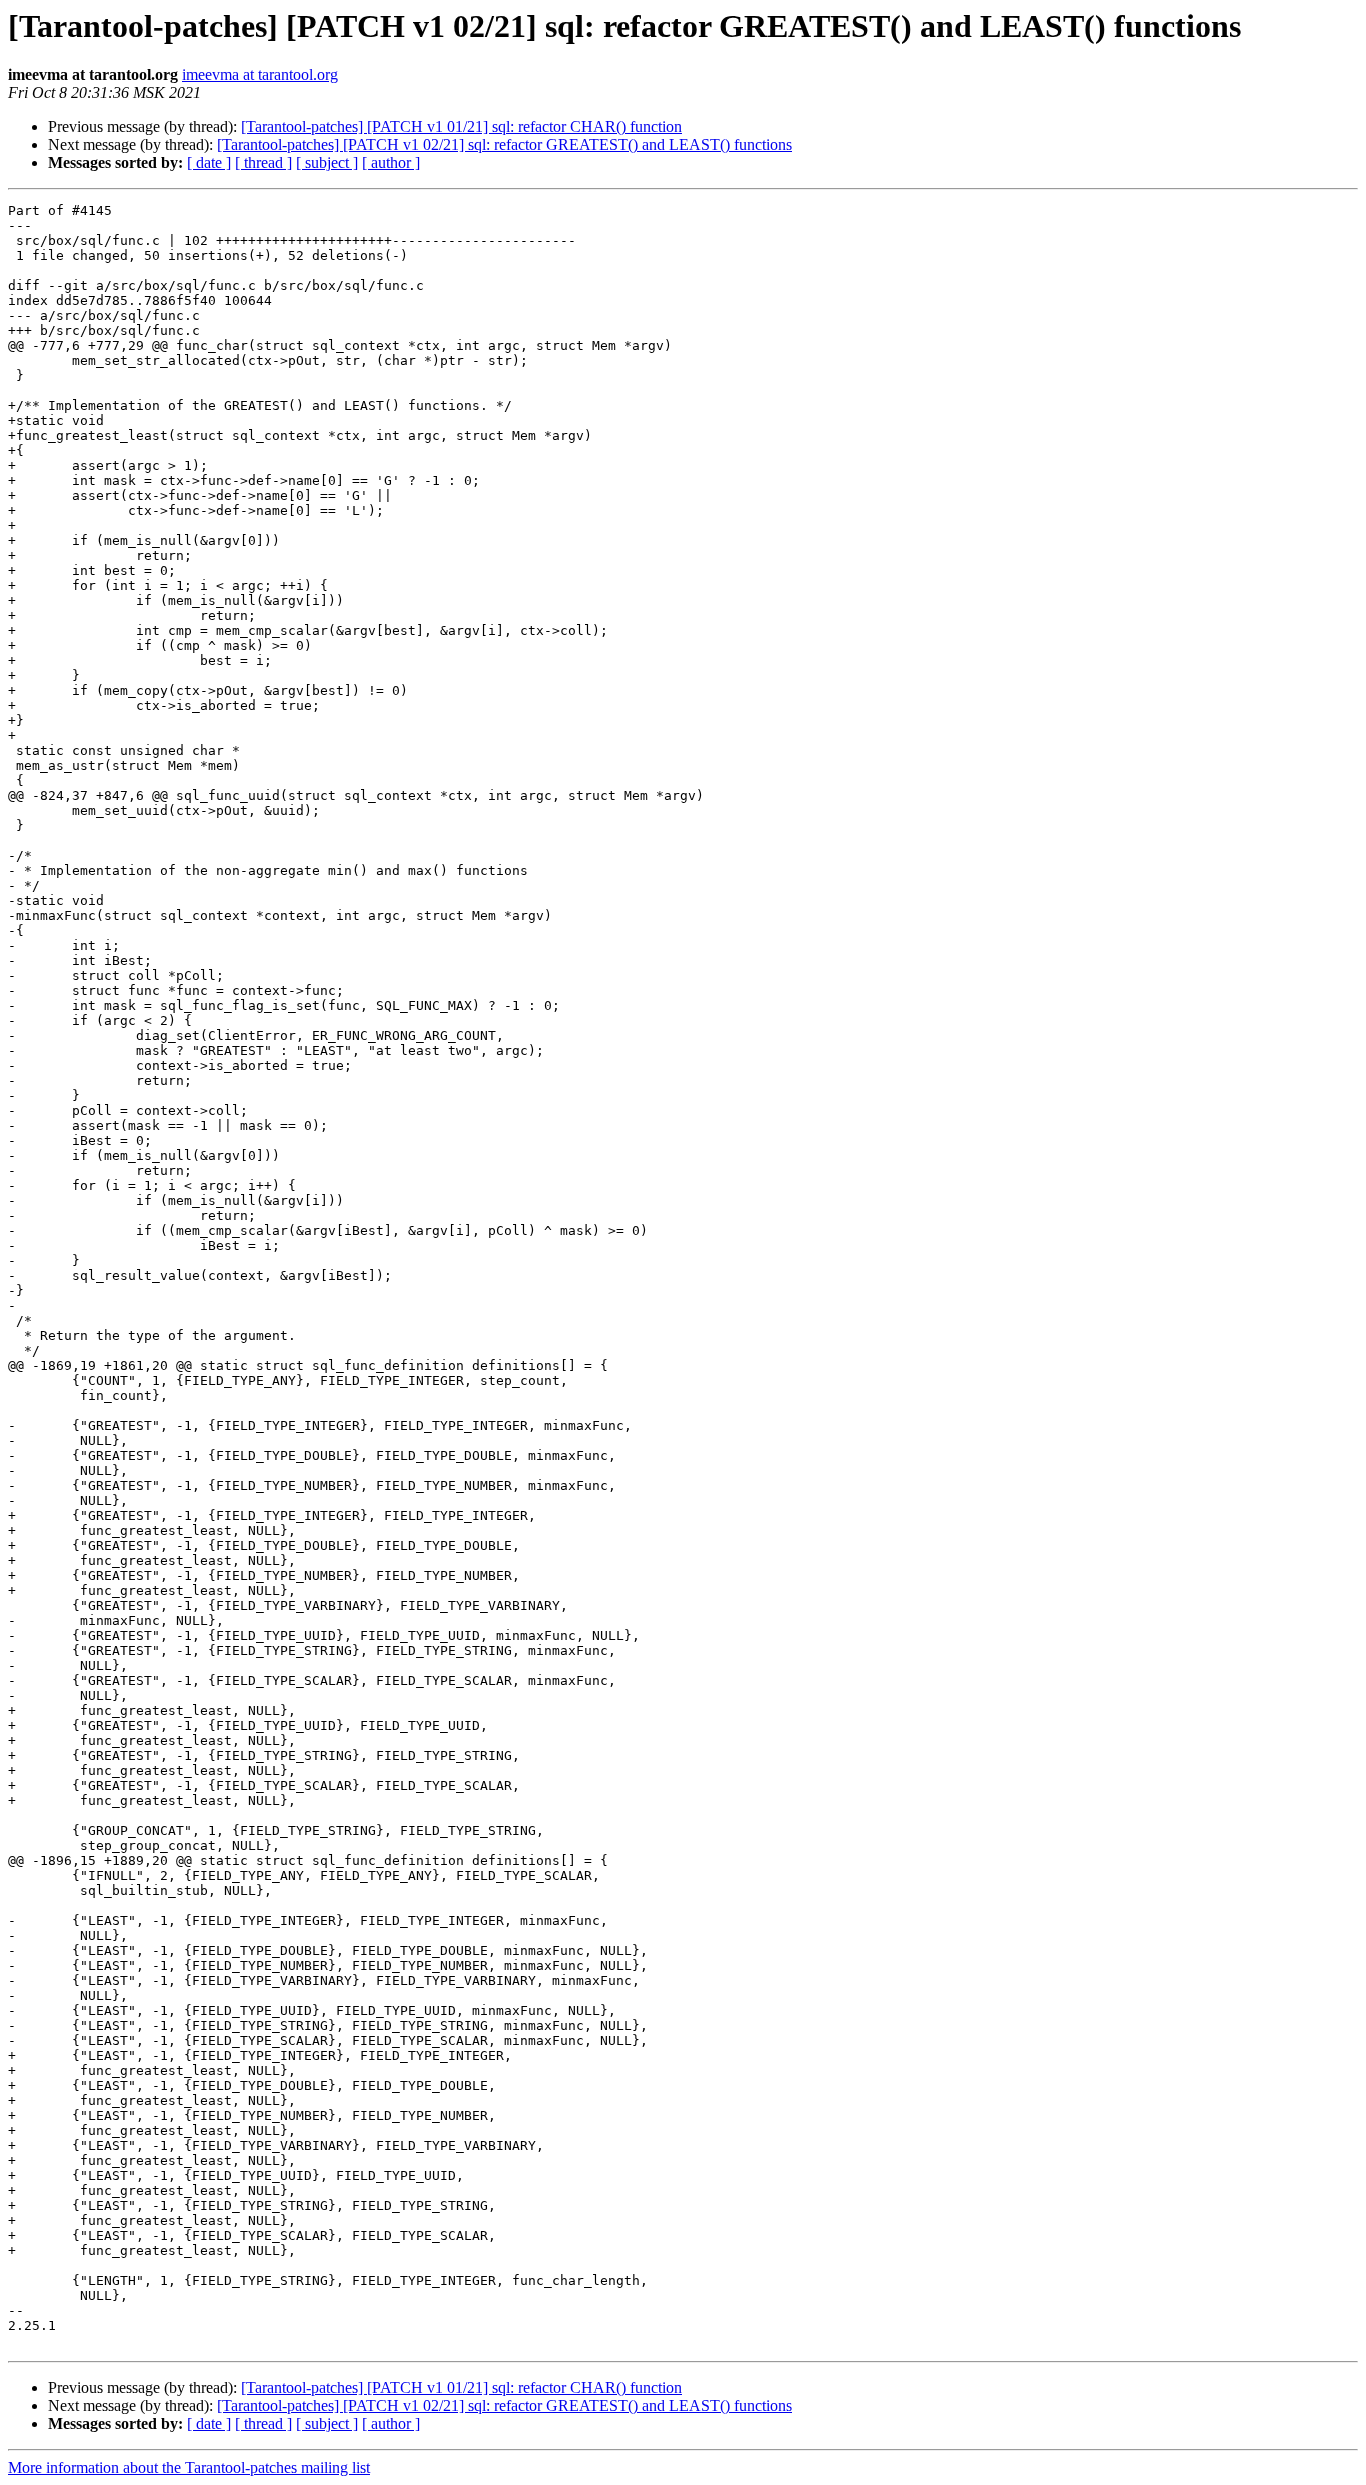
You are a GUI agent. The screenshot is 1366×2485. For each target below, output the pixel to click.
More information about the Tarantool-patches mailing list (189, 2467)
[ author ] (391, 162)
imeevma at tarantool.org (260, 74)
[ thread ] (263, 162)
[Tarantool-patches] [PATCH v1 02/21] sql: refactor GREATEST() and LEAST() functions (504, 144)
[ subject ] (327, 162)
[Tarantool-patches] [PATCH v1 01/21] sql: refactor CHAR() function (461, 126)
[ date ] (209, 162)
